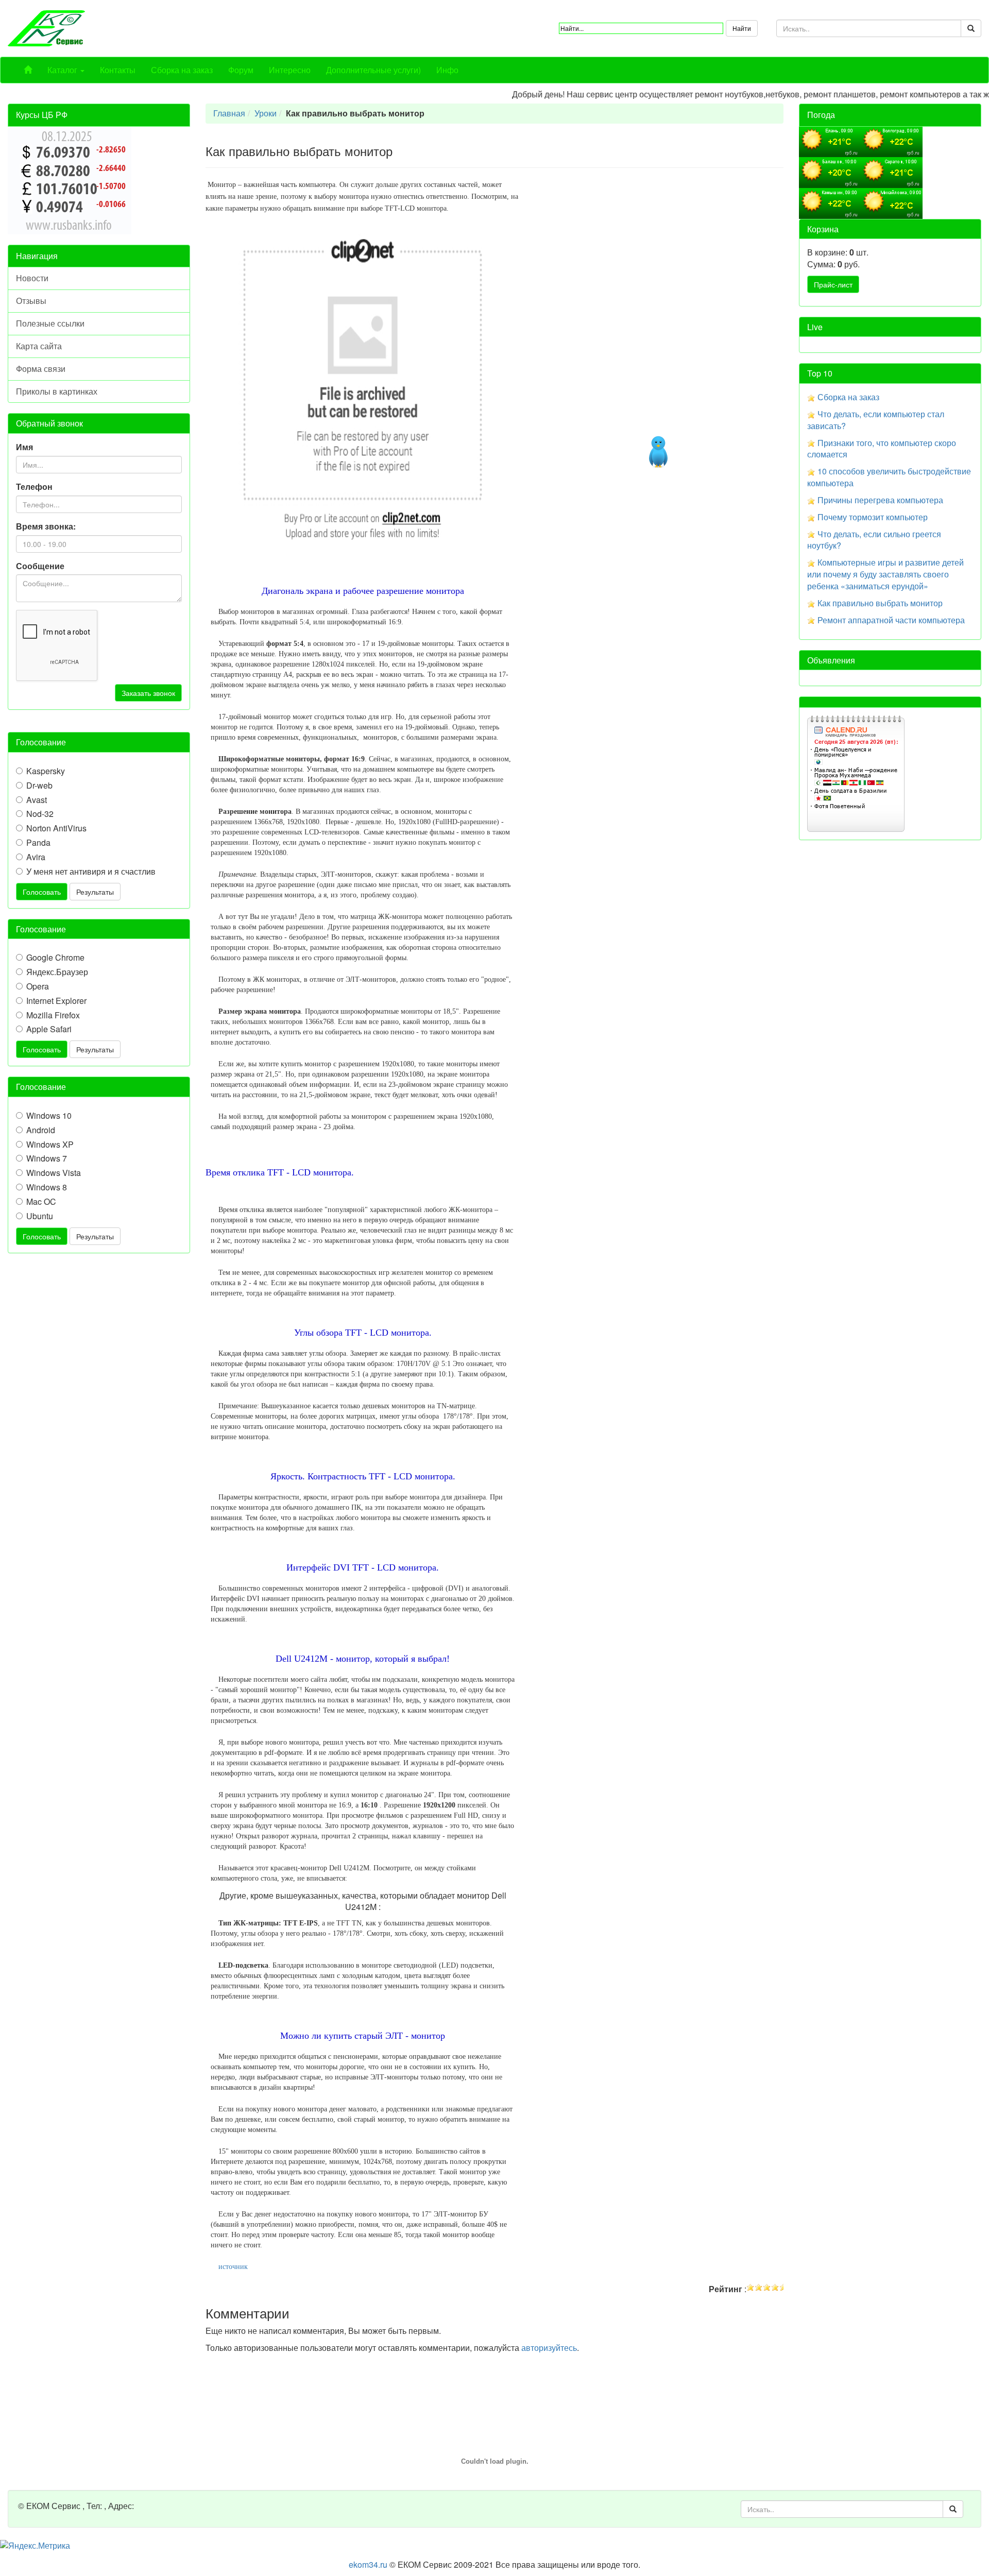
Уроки (266, 113)
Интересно (290, 70)
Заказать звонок (148, 693)
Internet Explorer (56, 1001)
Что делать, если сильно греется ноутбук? (874, 540)
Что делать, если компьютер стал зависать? (876, 420)
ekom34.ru (368, 2564)
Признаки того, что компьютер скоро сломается (882, 449)
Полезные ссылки (50, 323)
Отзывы (31, 301)
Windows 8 (47, 1187)
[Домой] (28, 70)
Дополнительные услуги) (373, 70)
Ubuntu (40, 1216)
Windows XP (50, 1145)
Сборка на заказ (182, 70)
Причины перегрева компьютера (880, 500)
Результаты (95, 892)
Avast (37, 800)
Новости (32, 278)
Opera (38, 986)
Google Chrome (55, 958)
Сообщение (40, 566)
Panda (38, 843)
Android (41, 1130)
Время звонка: (46, 526)
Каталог (63, 70)
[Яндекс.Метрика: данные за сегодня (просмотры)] (35, 2546)
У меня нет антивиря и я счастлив (91, 872)
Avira (36, 857)
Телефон (34, 487)
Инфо (447, 70)
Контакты (118, 70)
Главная (229, 113)
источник (233, 2267)
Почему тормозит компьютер (873, 517)
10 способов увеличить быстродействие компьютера (889, 477)
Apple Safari (49, 1029)
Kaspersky (46, 771)
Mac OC (41, 1202)
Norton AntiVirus (56, 828)
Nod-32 (40, 814)
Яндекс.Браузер (57, 972)
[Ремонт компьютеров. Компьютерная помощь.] (46, 27)
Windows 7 (47, 1158)
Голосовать (42, 892)
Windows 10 (49, 1116)
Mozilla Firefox (53, 1015)
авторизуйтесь (549, 2348)
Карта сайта (39, 346)
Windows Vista (54, 1173)
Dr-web (39, 786)
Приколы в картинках (57, 391)
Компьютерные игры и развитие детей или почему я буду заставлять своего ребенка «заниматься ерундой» (885, 574)
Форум (241, 70)
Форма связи (41, 369)
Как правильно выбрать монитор (880, 603)
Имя (24, 447)
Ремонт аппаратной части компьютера (891, 620)
